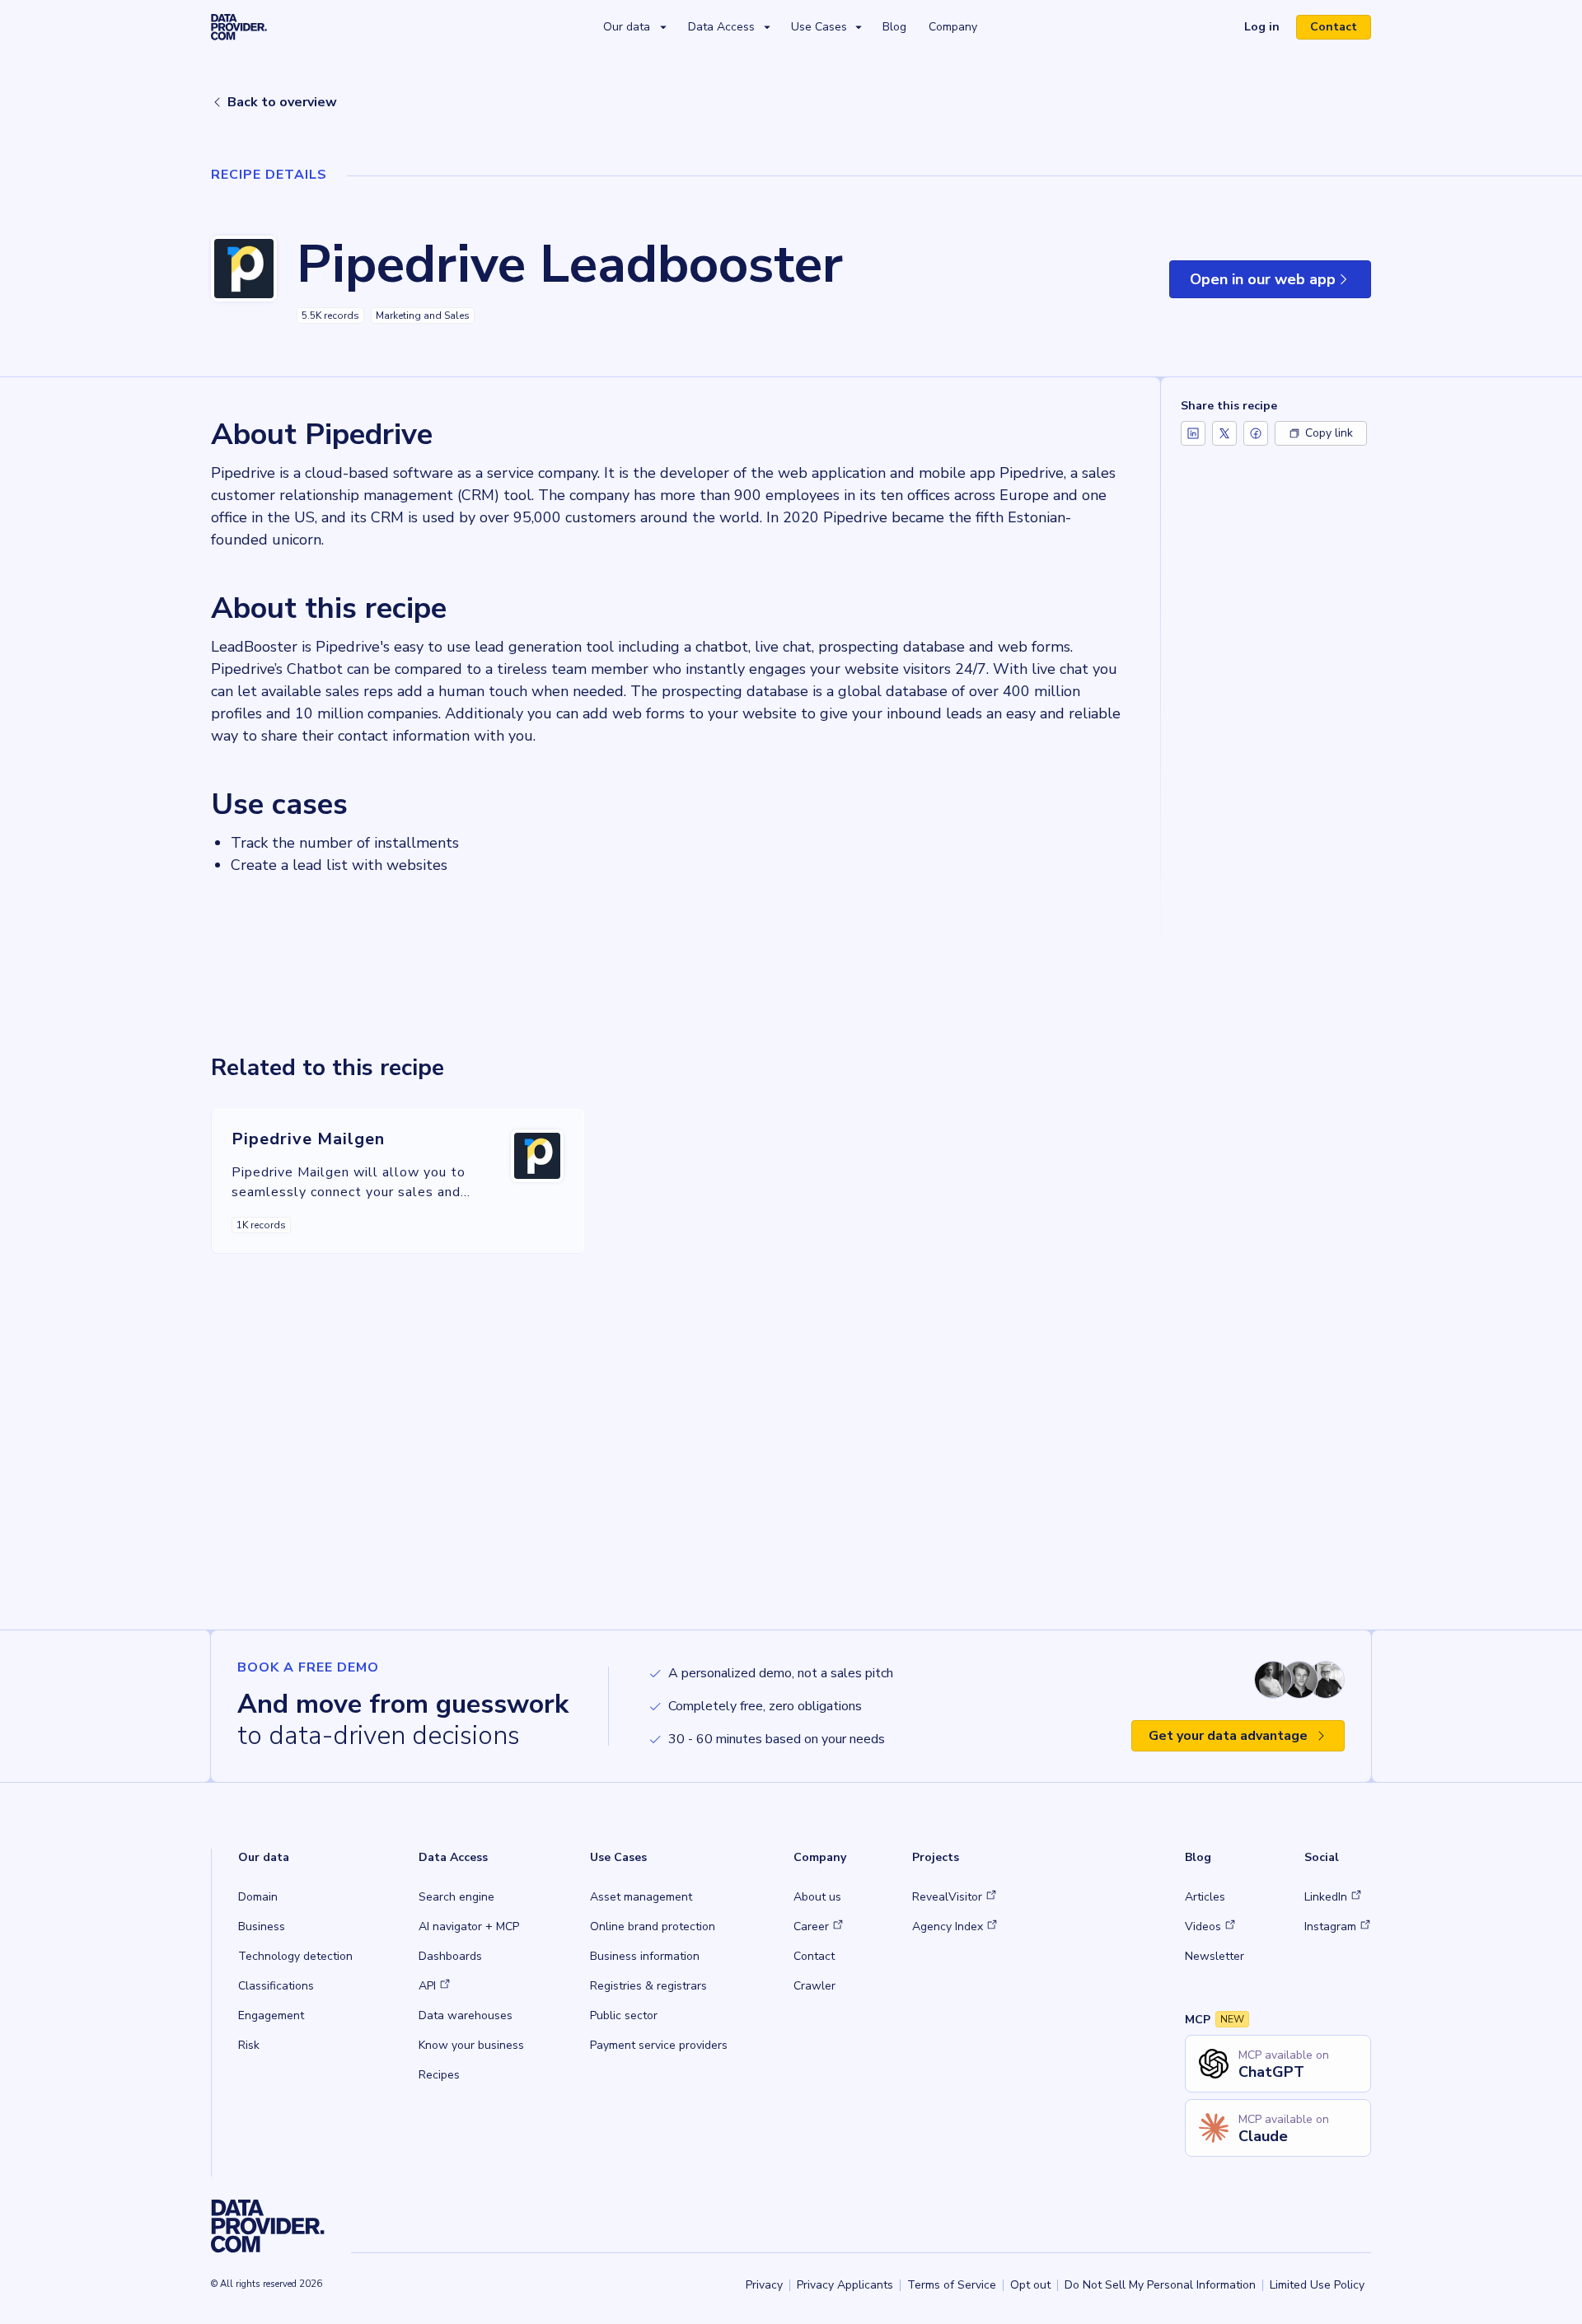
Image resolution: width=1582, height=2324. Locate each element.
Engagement (271, 2015)
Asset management (641, 1897)
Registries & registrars (648, 1986)
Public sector (624, 2015)
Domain (258, 1897)
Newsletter (1215, 1956)
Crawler (814, 1986)
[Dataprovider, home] (239, 26)
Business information (645, 1956)
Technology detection (295, 1956)
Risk (249, 2045)
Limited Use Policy (1317, 2285)
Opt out (1030, 2285)
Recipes (439, 2075)
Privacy (764, 2285)
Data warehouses (466, 2015)
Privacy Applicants (845, 2285)
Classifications (276, 1986)
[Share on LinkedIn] (1193, 433)
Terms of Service (952, 2285)
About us (817, 1897)
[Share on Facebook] (1256, 433)
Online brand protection (653, 1927)
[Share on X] (1224, 433)
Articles (1205, 1897)
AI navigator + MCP (469, 1927)
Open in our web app (1280, 284)
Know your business (471, 2045)
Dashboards (450, 1956)
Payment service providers (659, 2045)
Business (262, 1927)
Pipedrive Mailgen (308, 1139)
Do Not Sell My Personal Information (1160, 2285)
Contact (1334, 27)
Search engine (456, 1897)
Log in (1268, 29)
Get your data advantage (1228, 1736)
